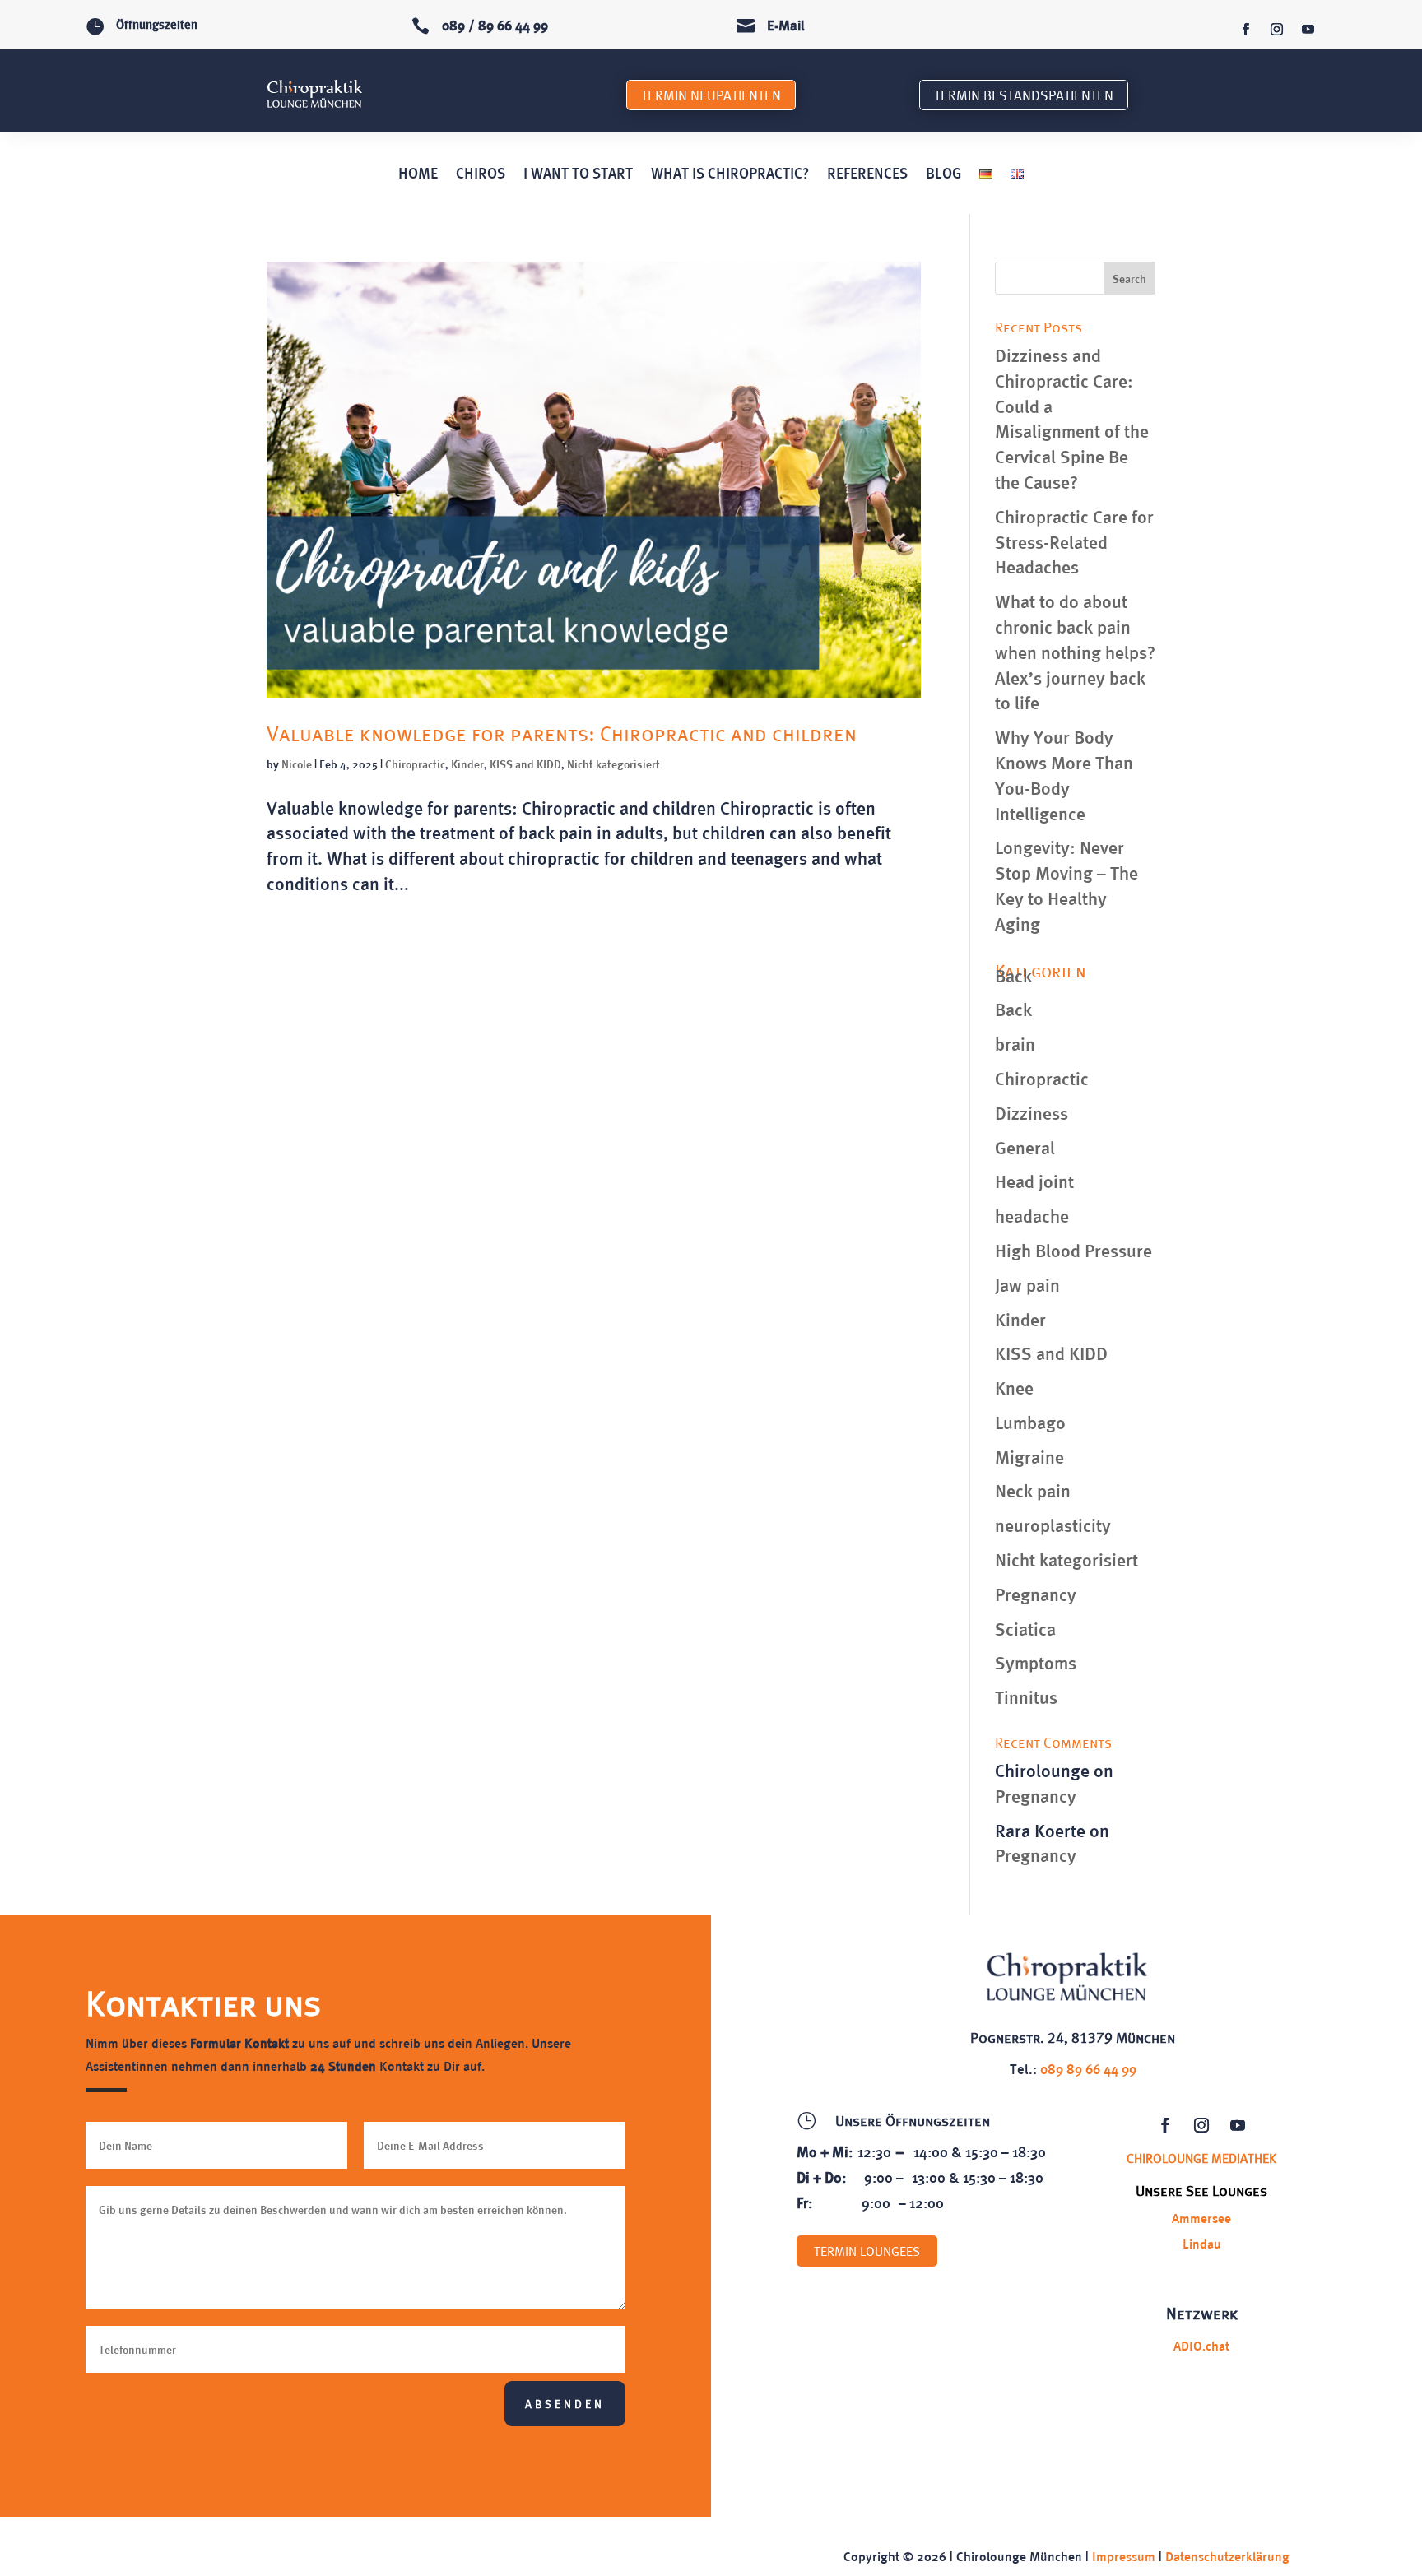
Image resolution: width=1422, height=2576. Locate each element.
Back (1013, 975)
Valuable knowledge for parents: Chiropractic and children (562, 733)
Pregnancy (1036, 1594)
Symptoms (1036, 1662)
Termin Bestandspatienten (1024, 95)
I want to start (578, 174)
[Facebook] (1245, 30)
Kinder (467, 764)
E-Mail (786, 25)
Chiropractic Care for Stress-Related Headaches (1074, 541)
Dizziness (1032, 1112)
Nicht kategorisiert (613, 764)
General (1025, 1147)
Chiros (481, 174)
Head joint (1034, 1181)
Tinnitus (1026, 1696)
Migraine (1029, 1456)
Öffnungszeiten (157, 24)
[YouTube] (1308, 30)
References (867, 174)
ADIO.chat (1201, 2345)
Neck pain (1033, 1490)
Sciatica (1025, 1628)
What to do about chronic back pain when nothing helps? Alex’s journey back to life (1075, 651)
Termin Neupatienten (711, 95)
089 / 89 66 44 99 (495, 25)
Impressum (1124, 2556)
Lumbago (1030, 1422)
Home (418, 174)
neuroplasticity (1053, 1525)
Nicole (297, 764)
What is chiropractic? (730, 174)
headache (1032, 1215)
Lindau (1202, 2243)
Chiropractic (415, 764)
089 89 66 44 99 (1088, 2068)
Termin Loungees (867, 2251)
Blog (943, 174)
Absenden (565, 2404)
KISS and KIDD (525, 764)
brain (1015, 1043)
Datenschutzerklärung (1227, 2556)
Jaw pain (1027, 1284)
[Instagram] (1276, 30)
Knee (1014, 1387)
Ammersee (1201, 2218)
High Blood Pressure (1073, 1250)
